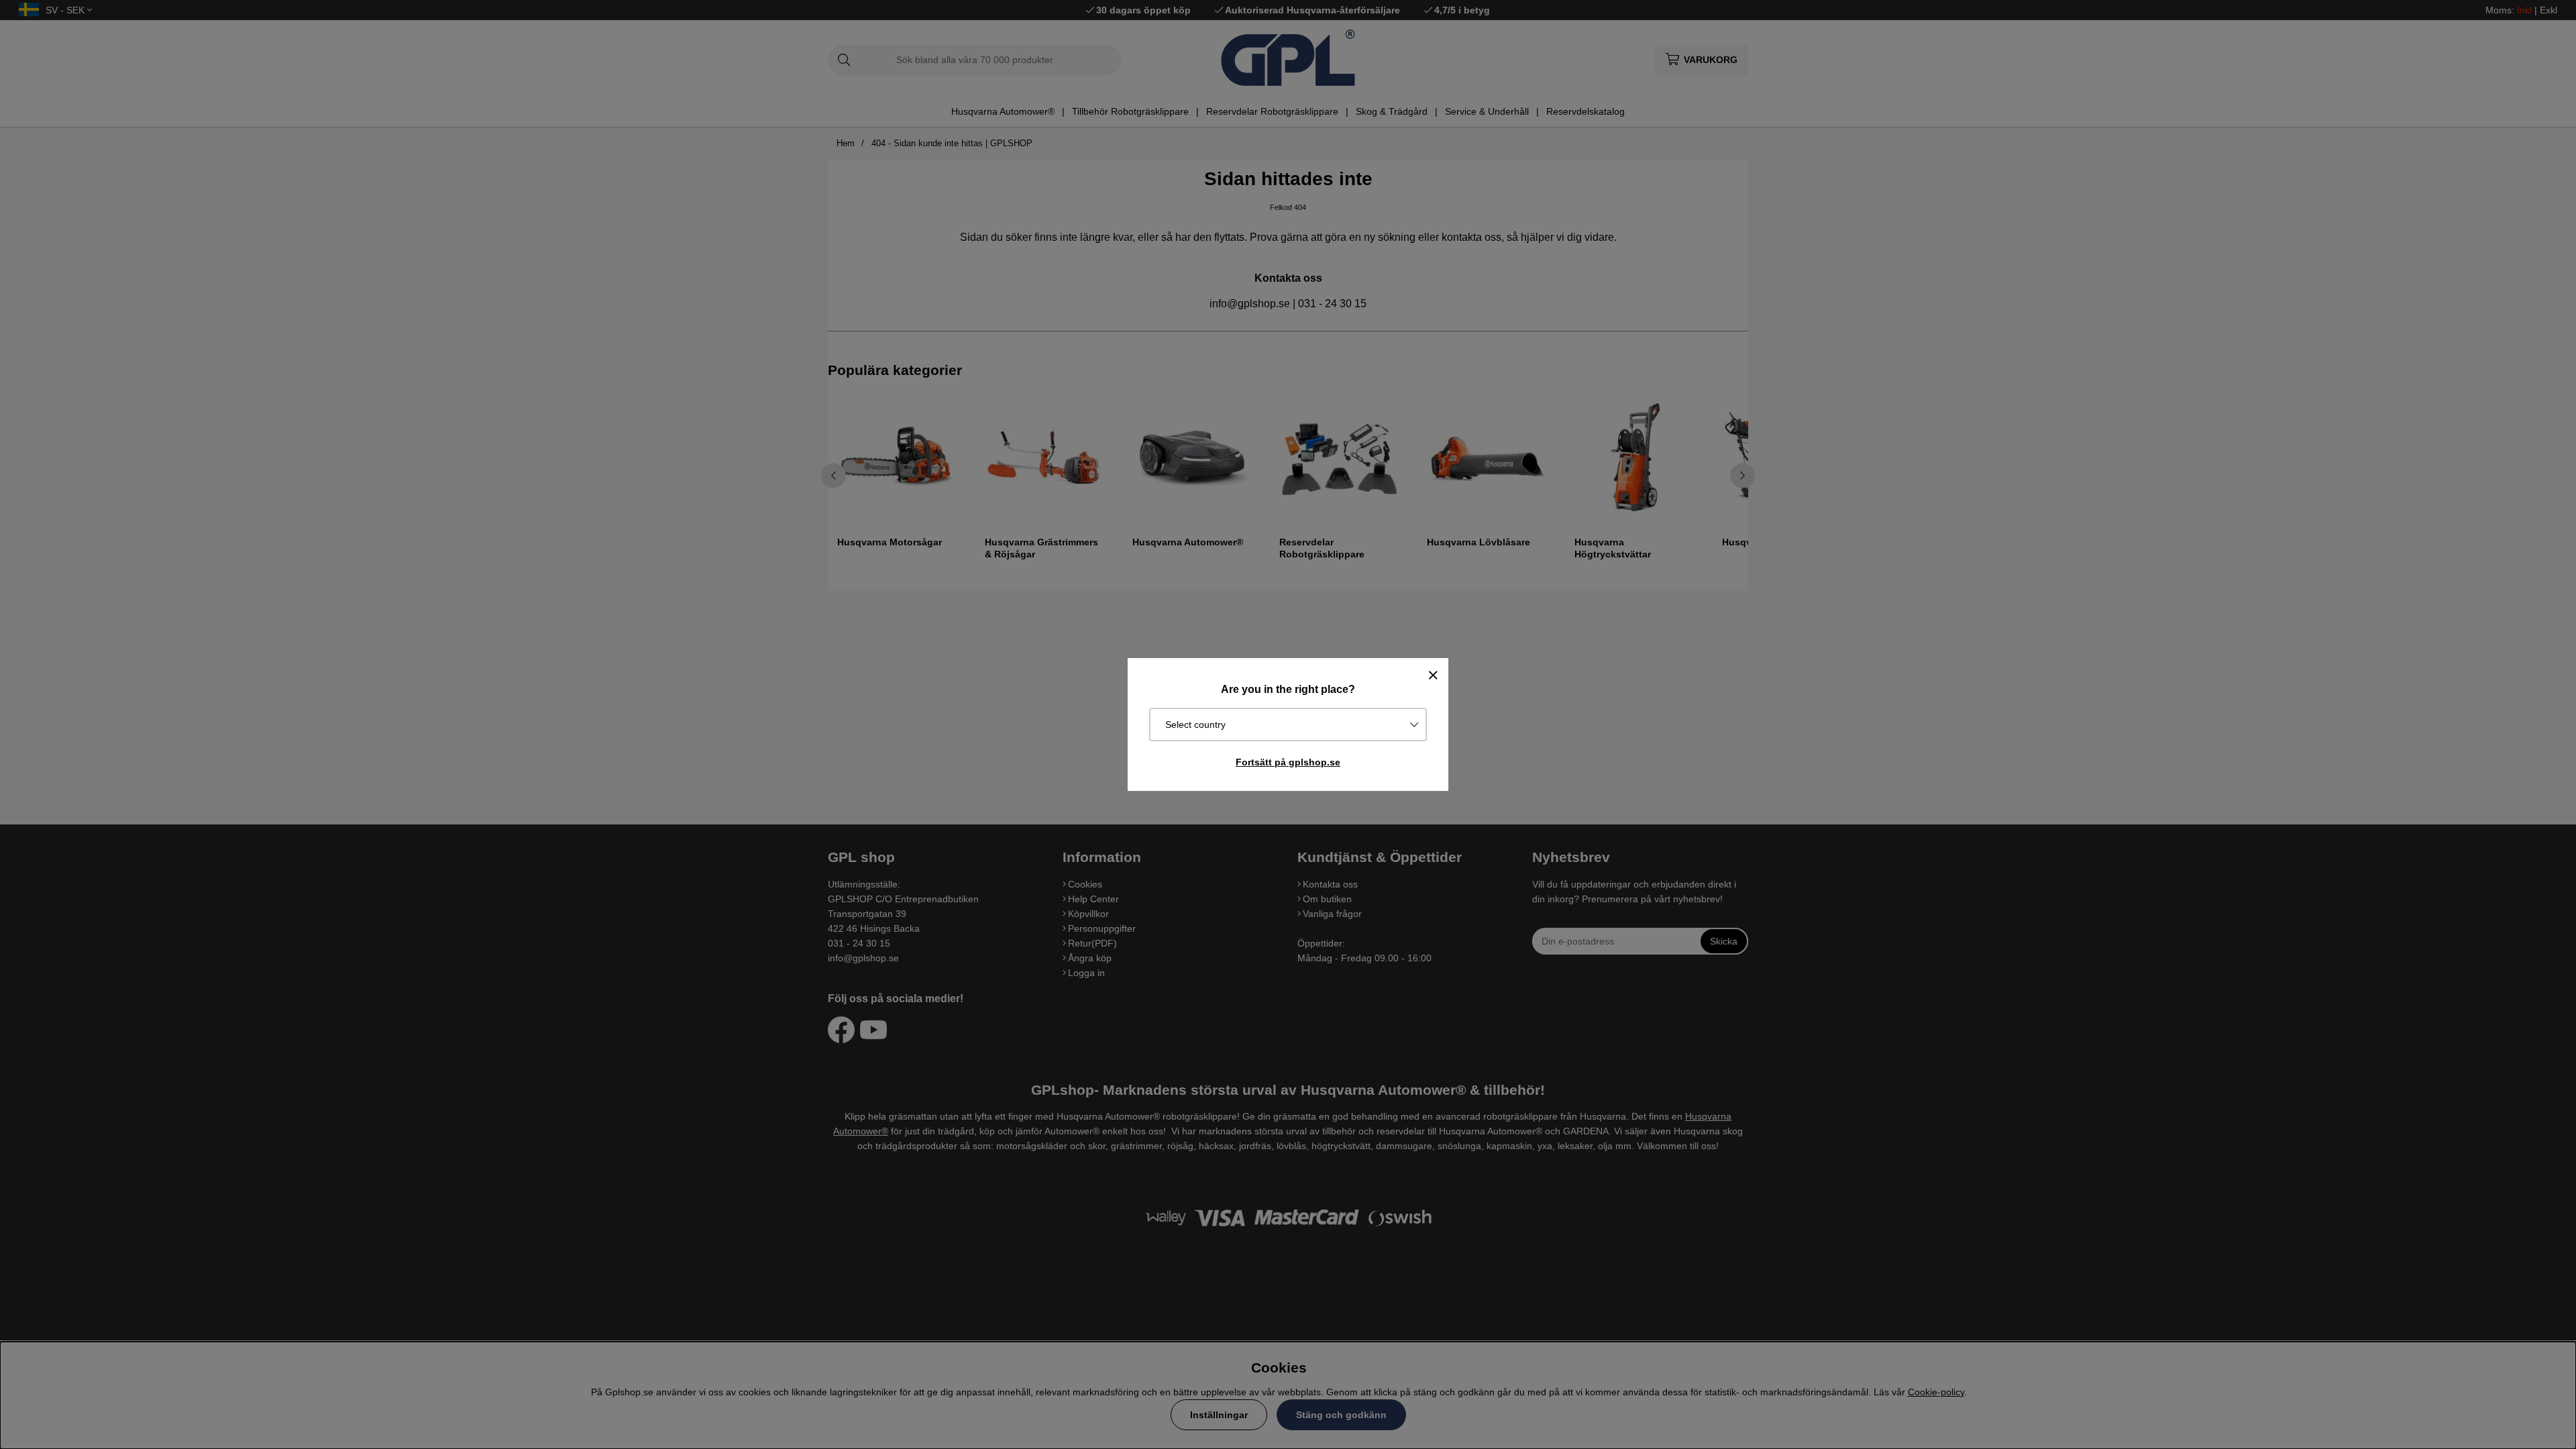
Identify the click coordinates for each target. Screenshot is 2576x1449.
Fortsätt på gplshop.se (1288, 762)
